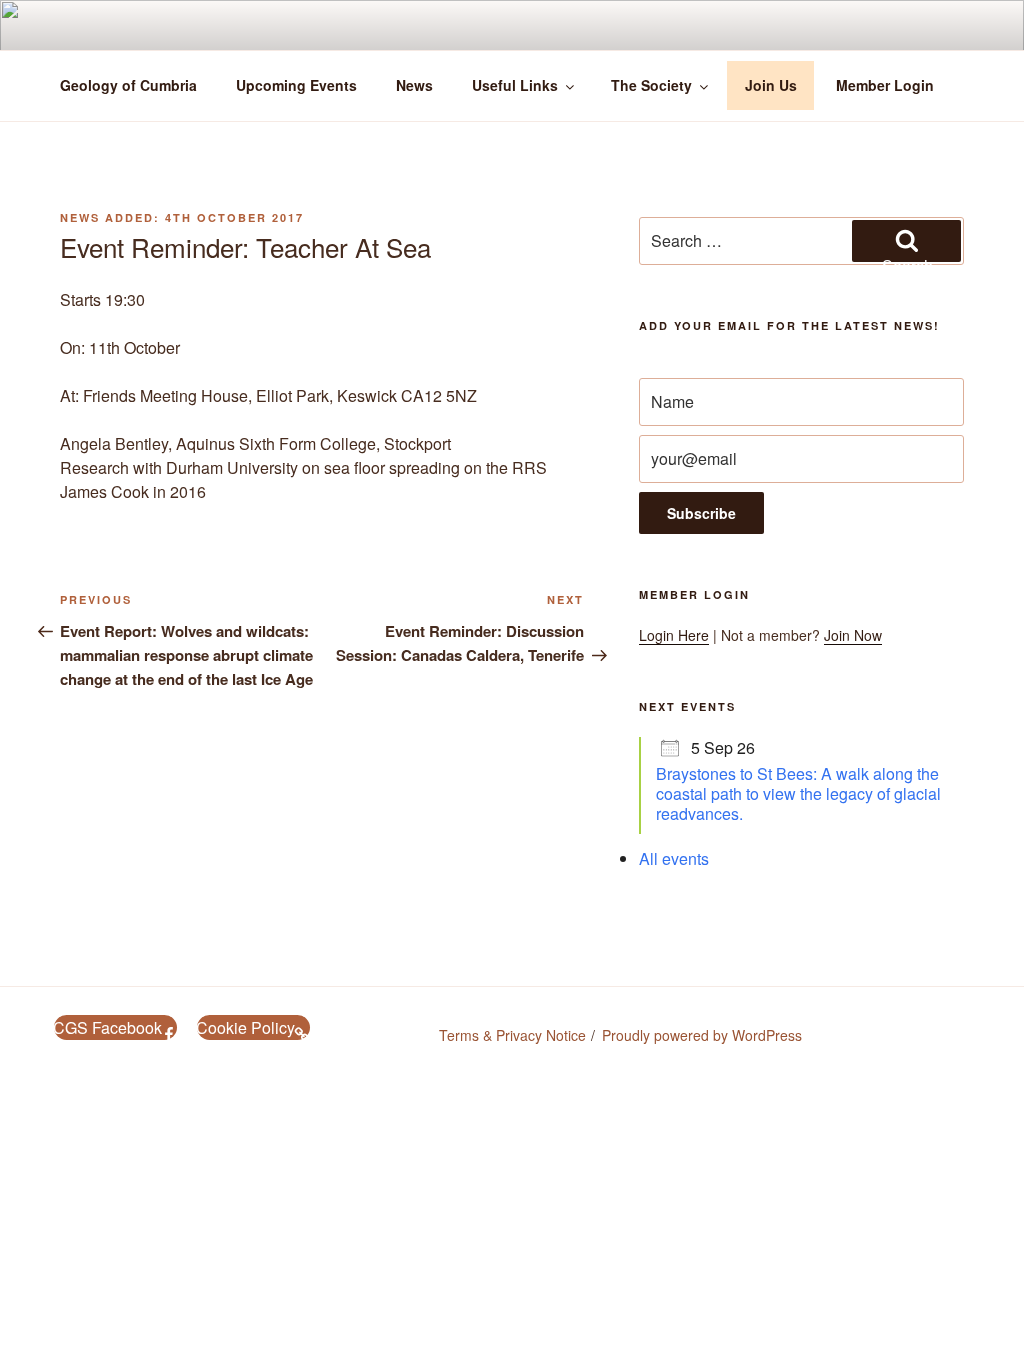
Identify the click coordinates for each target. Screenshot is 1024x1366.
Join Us (771, 85)
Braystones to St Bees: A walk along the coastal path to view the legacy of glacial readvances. (798, 793)
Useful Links (515, 85)
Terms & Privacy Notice (512, 1035)
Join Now (853, 635)
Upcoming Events (296, 85)
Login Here (674, 635)
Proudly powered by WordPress (702, 1035)
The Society (651, 85)
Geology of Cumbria (128, 85)
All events (674, 858)
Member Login (885, 85)
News (414, 85)
